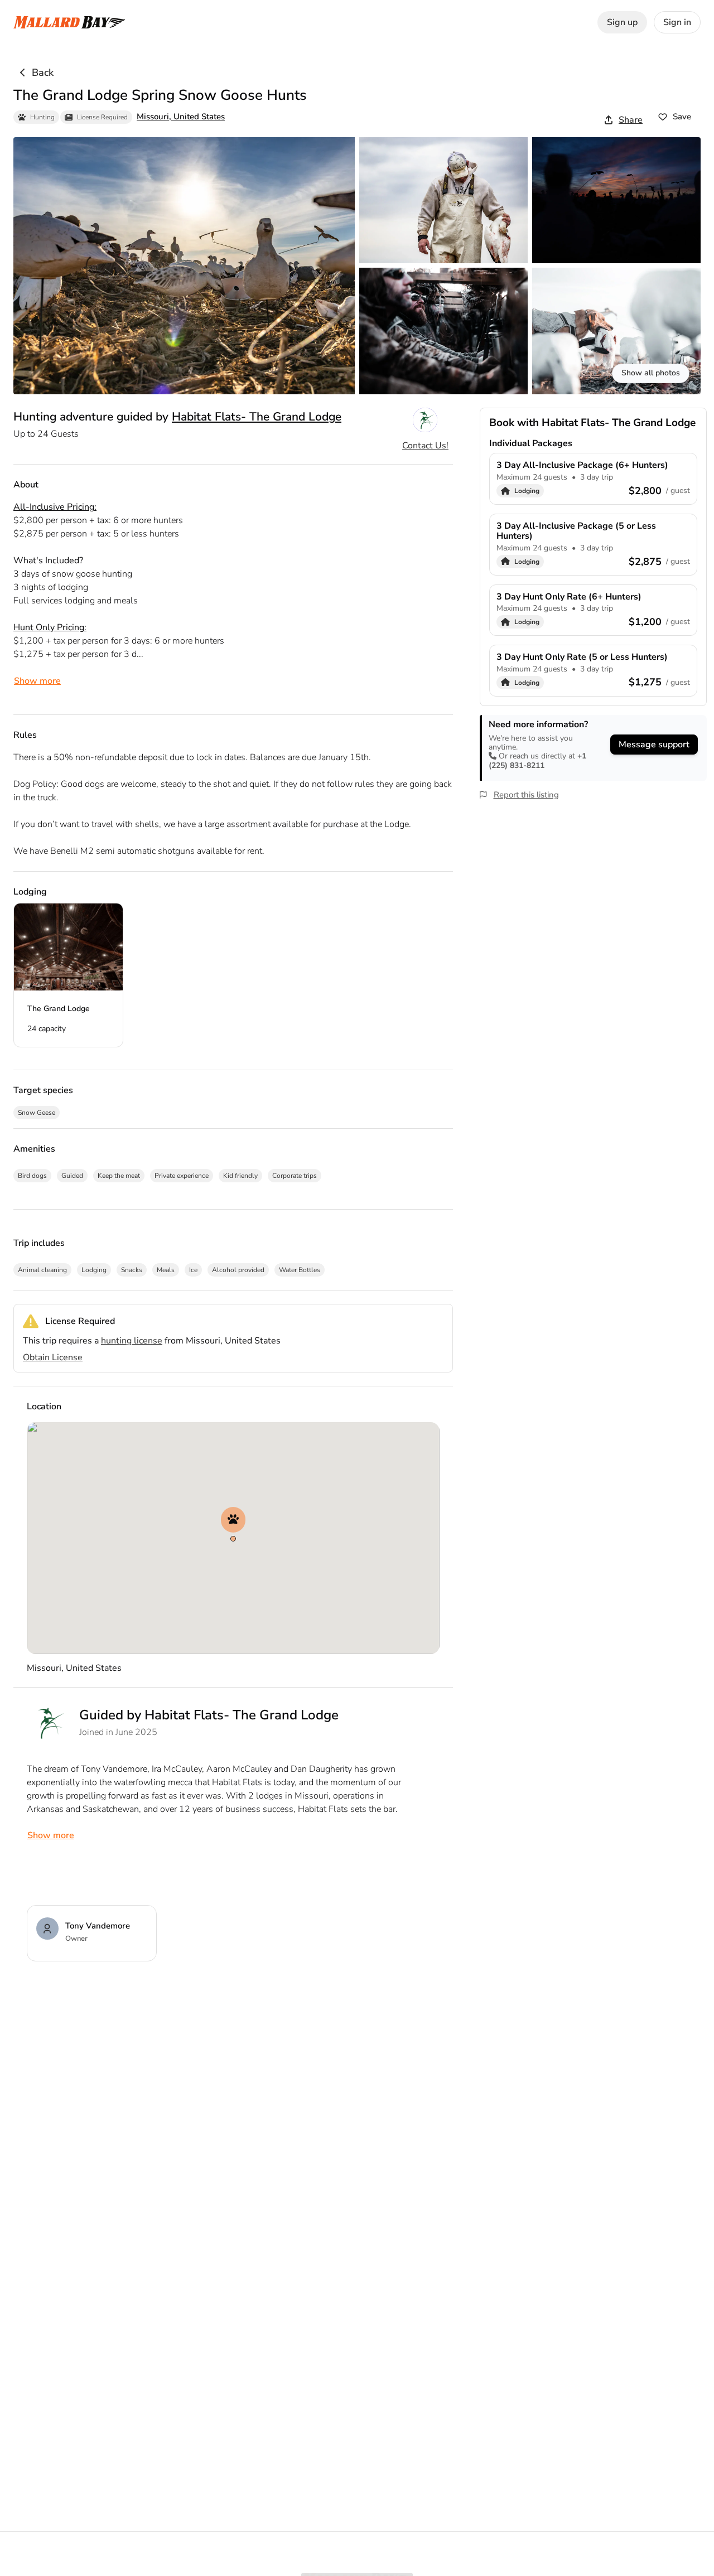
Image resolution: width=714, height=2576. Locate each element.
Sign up (622, 22)
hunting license (132, 1341)
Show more (37, 681)
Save (682, 117)
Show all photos (651, 373)
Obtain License (53, 1357)
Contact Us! (425, 446)
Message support (654, 745)
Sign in (677, 22)
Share (631, 120)
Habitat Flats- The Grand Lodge (257, 417)
